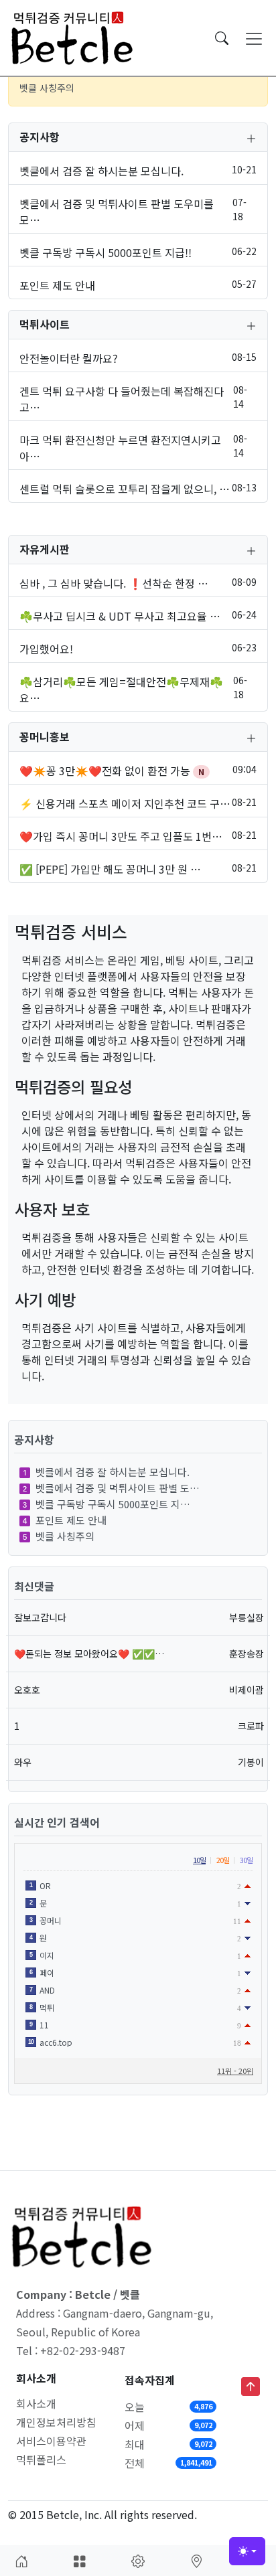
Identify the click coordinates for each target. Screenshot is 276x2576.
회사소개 (36, 2403)
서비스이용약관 (51, 2441)
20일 (223, 1860)
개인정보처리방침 (56, 2422)
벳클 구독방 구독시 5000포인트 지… (113, 1504)
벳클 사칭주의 (65, 1536)
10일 (199, 1860)
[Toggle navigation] (254, 38)
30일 (246, 1860)
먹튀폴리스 (41, 2460)
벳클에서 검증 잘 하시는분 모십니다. (113, 1472)
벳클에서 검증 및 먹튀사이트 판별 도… (118, 1488)
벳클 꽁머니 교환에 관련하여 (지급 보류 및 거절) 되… (125, 91)
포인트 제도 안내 (71, 1520)
